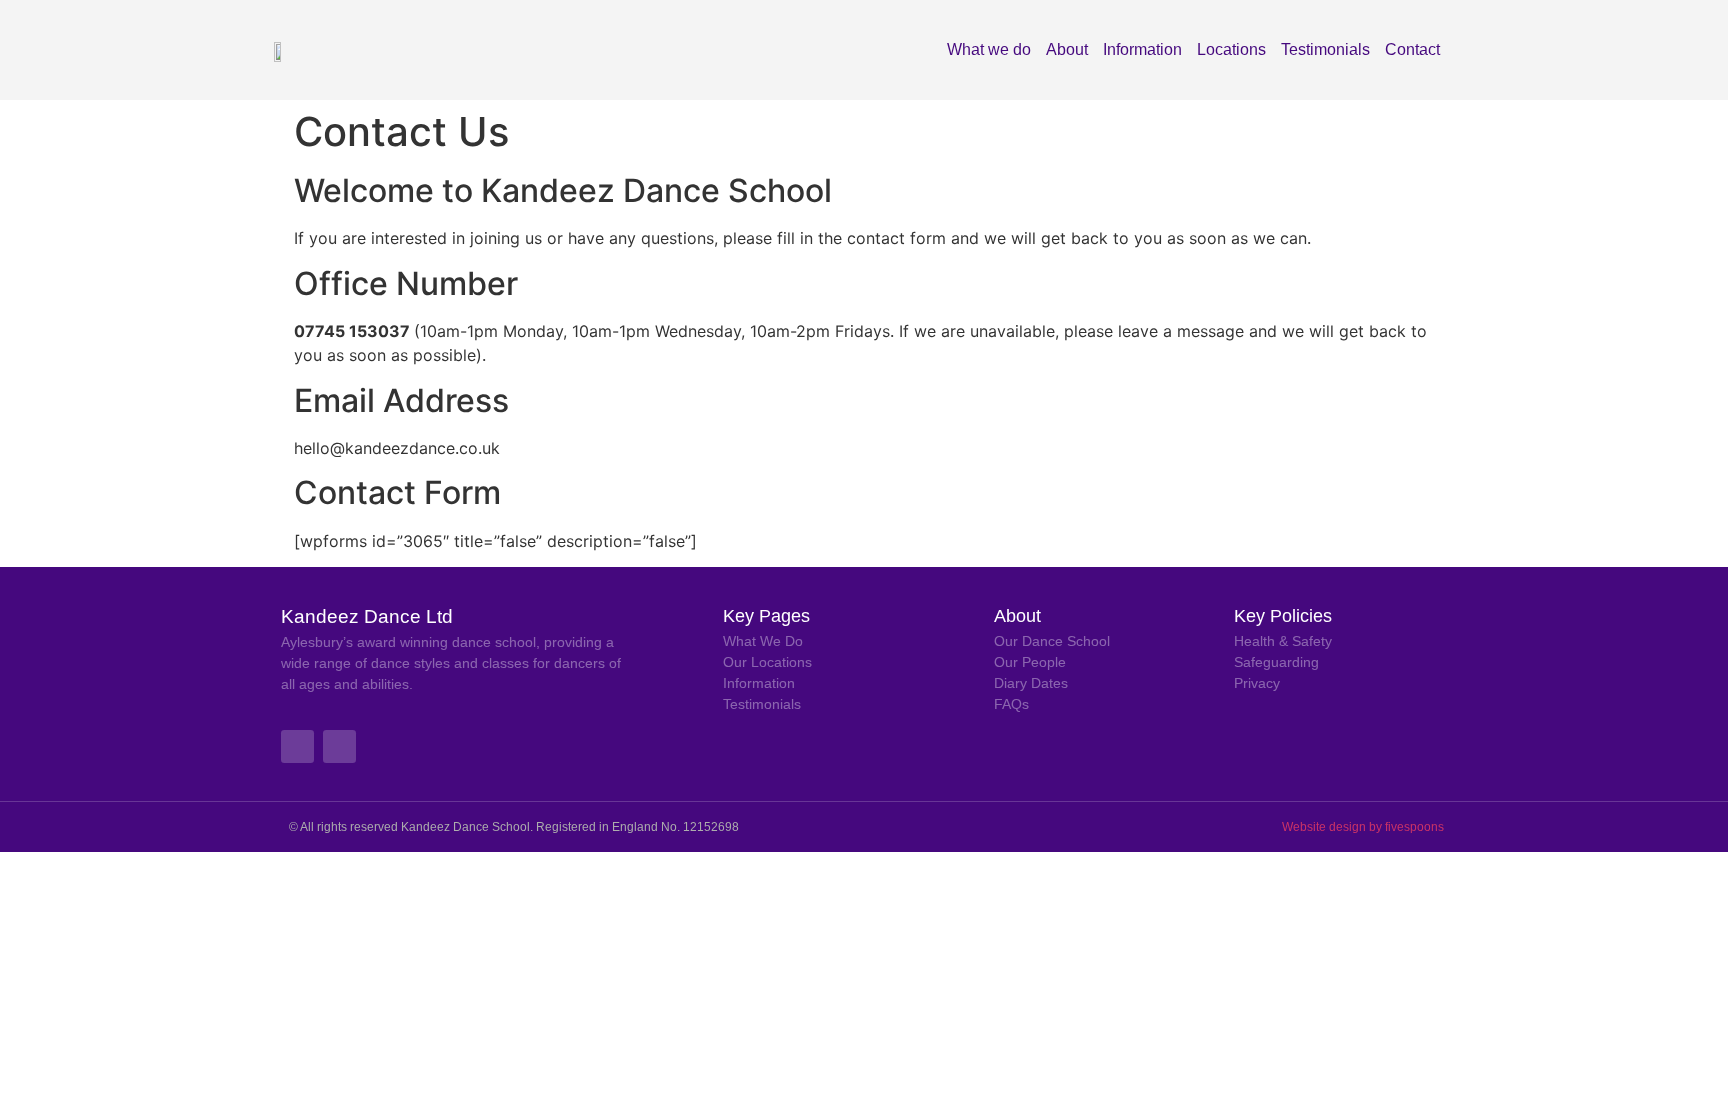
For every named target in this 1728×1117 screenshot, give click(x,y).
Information (1142, 49)
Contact (1412, 49)
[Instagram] (339, 746)
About (1067, 49)
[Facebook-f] (297, 746)
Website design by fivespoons (1363, 827)
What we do (989, 49)
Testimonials (1325, 49)
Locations (1231, 49)
